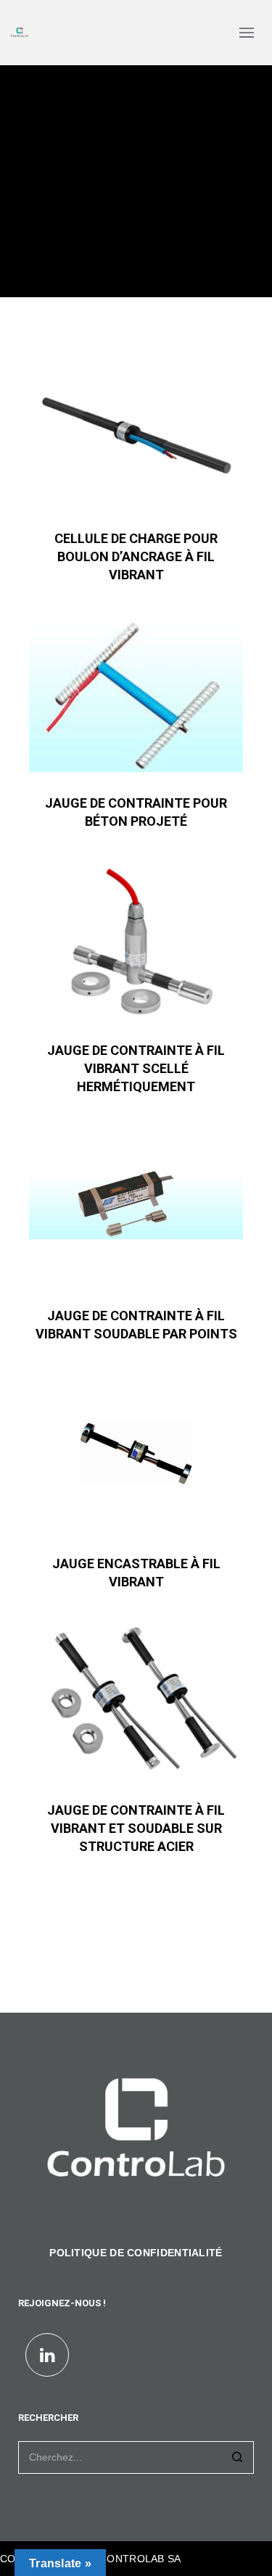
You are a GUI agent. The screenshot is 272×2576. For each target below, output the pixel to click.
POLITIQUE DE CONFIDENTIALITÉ (136, 2253)
